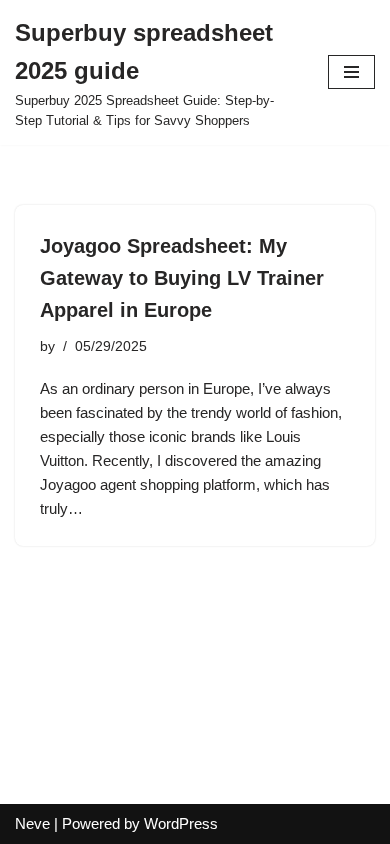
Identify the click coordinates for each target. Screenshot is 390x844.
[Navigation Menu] (351, 72)
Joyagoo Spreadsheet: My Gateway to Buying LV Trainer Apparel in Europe (182, 278)
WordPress (181, 823)
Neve (32, 823)
